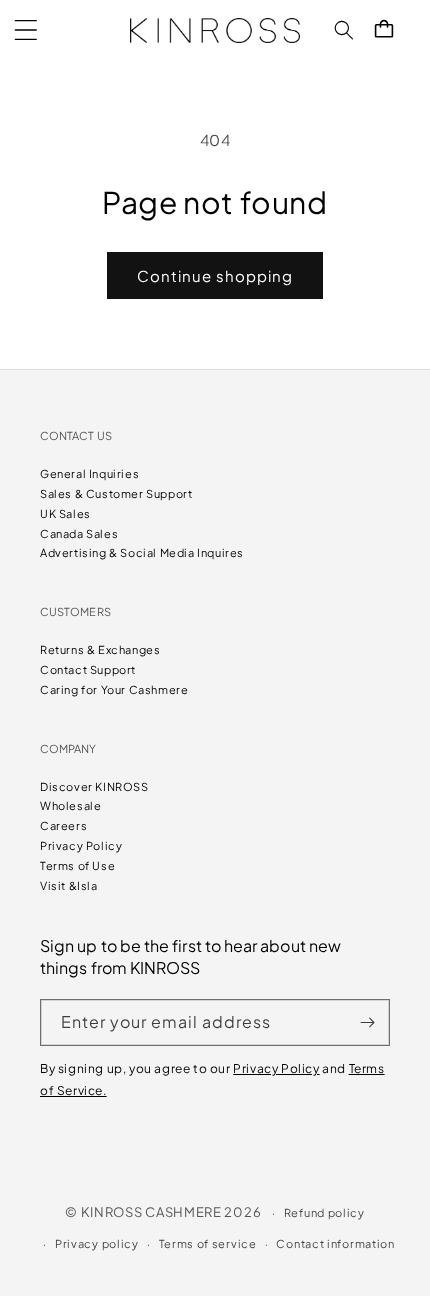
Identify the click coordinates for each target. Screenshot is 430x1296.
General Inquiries (89, 473)
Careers (63, 825)
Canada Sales (79, 533)
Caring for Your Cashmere (114, 689)
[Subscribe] (367, 1022)
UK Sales (65, 513)
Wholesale (70, 805)
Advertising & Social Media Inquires (142, 552)
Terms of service (208, 1243)
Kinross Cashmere (151, 1212)
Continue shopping (215, 275)
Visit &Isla (69, 885)
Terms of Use (77, 865)
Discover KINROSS (94, 786)
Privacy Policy (81, 845)
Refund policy (324, 1212)
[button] (26, 30)
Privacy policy (97, 1243)
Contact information (335, 1243)
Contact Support (88, 669)
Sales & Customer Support (116, 493)
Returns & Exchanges (100, 649)
